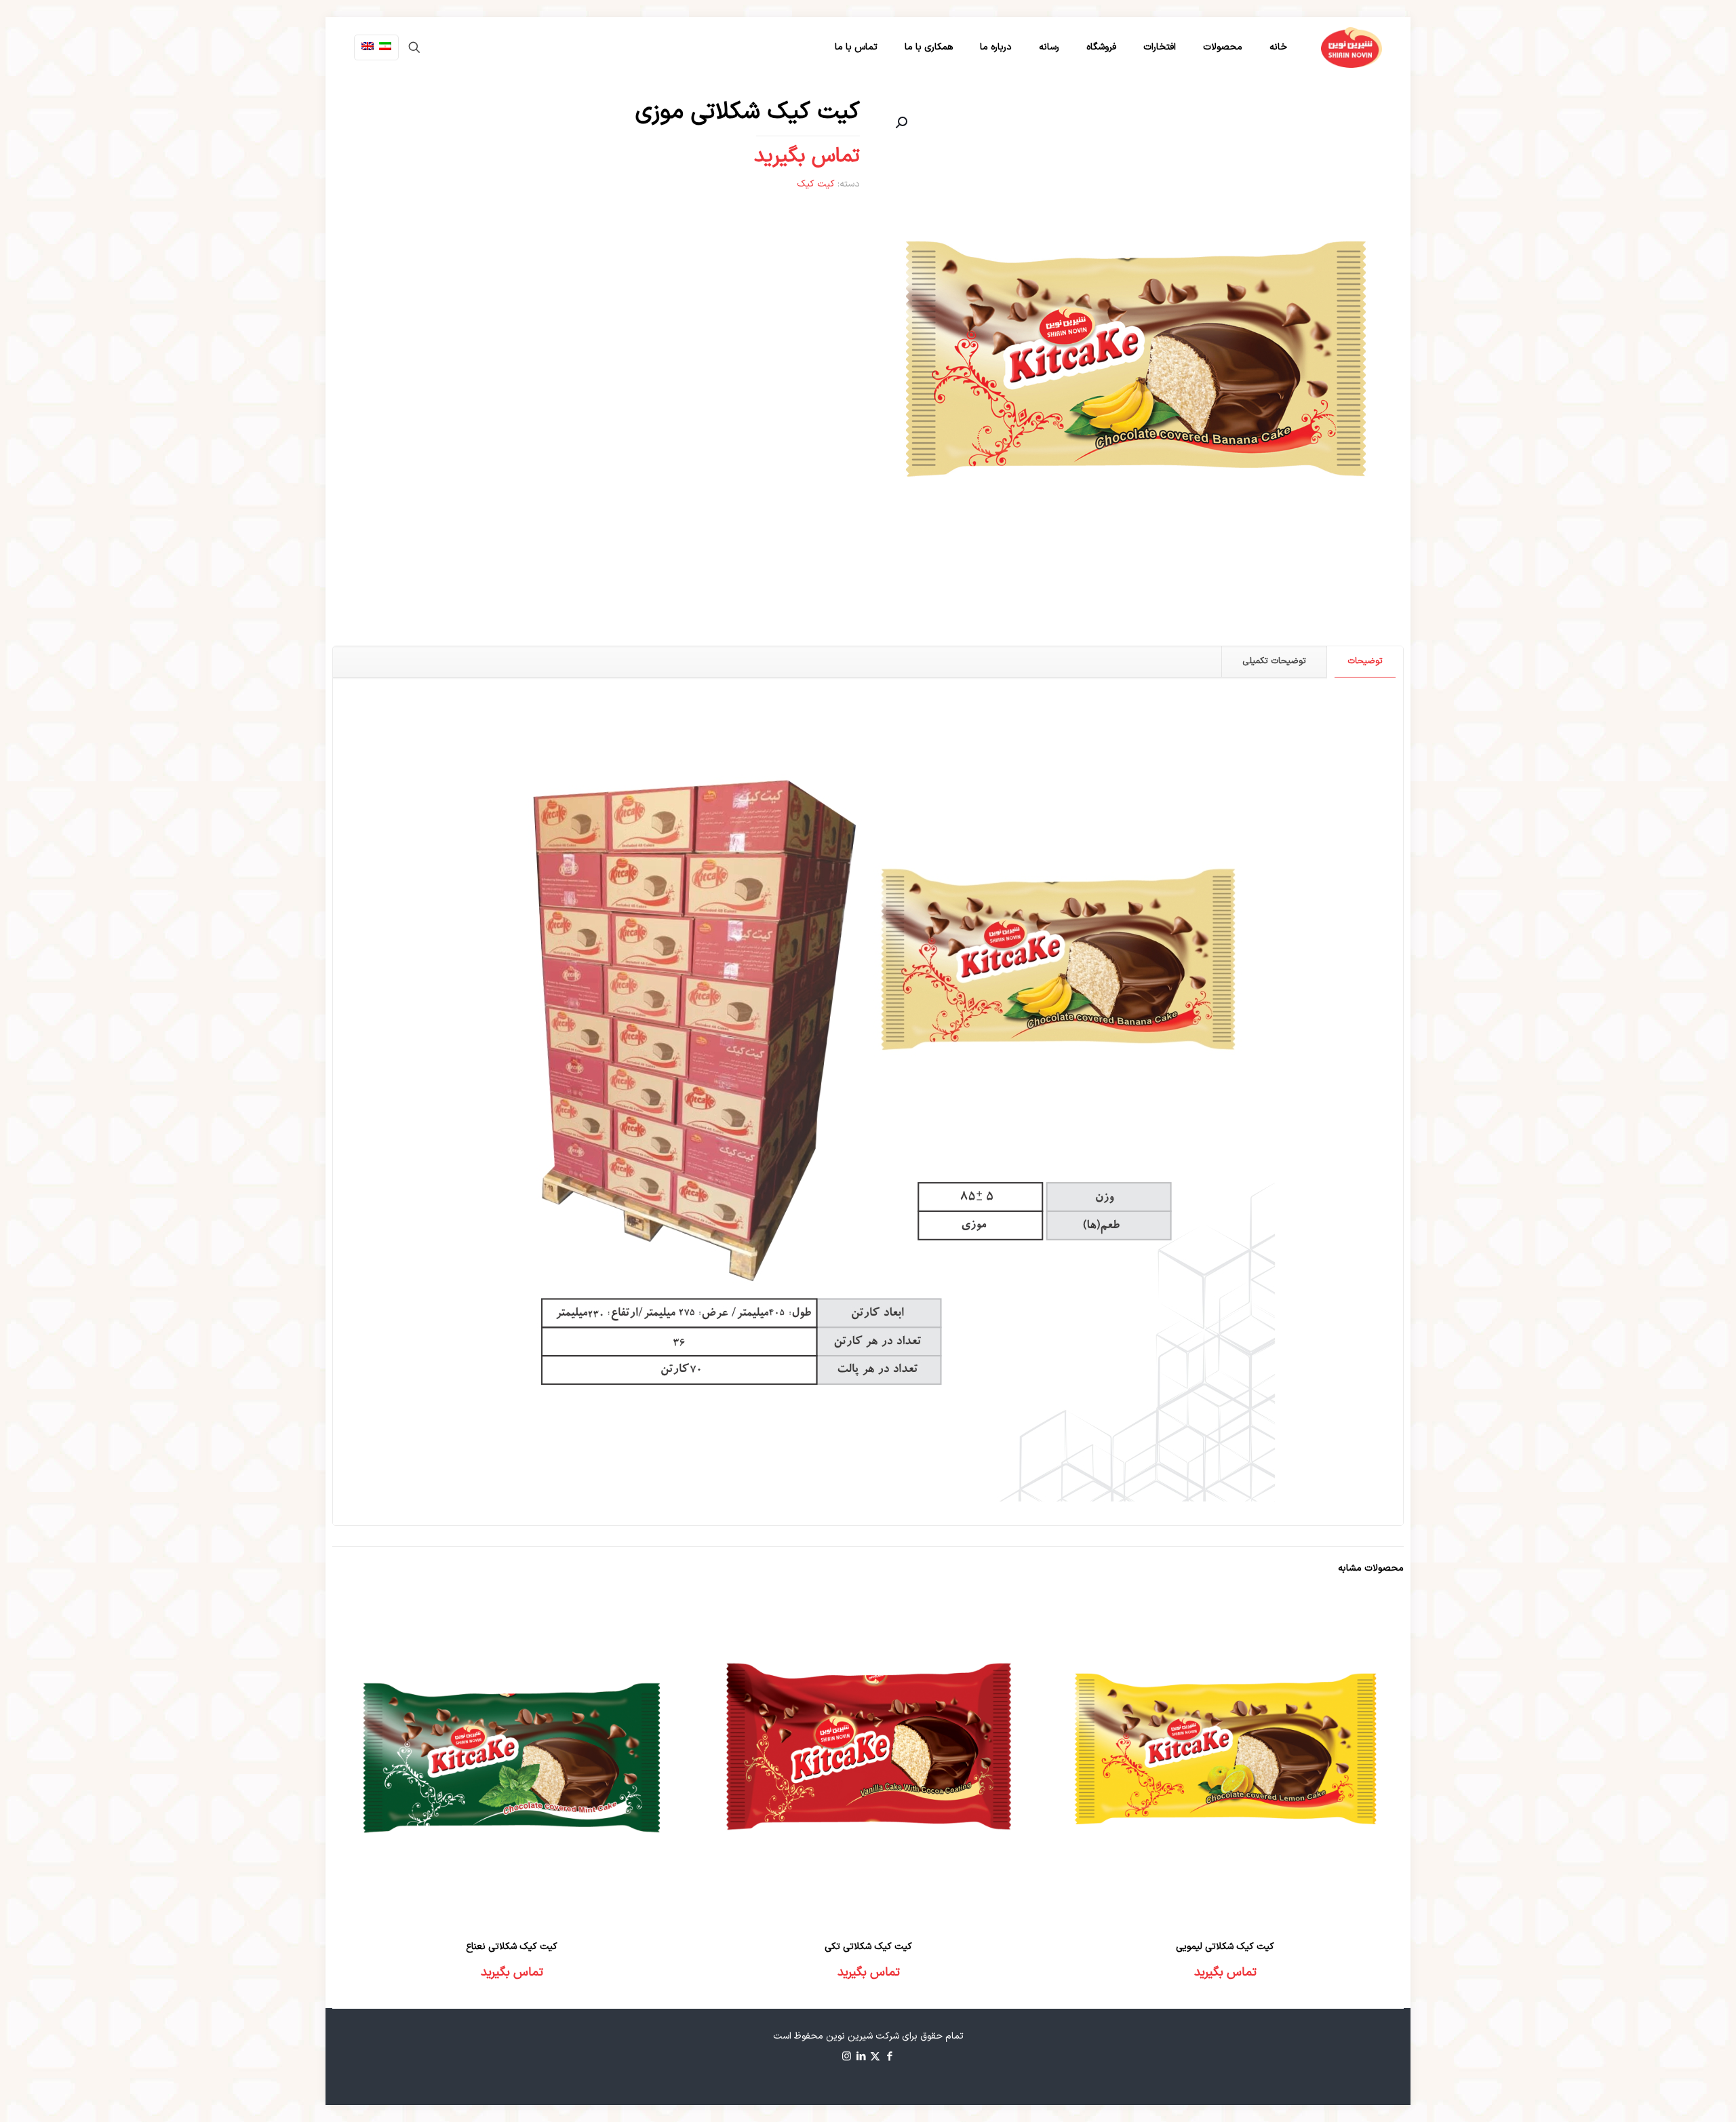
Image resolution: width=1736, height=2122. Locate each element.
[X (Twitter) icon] (875, 2057)
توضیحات (1365, 661)
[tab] (1365, 662)
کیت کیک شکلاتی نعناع (512, 1947)
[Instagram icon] (847, 2057)
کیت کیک (816, 184)
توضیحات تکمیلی (1274, 661)
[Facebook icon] (889, 2057)
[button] (900, 123)
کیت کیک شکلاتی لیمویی (1225, 1947)
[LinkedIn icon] (861, 2057)
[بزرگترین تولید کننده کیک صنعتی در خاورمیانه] (1352, 47)
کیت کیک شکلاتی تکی (868, 1947)
